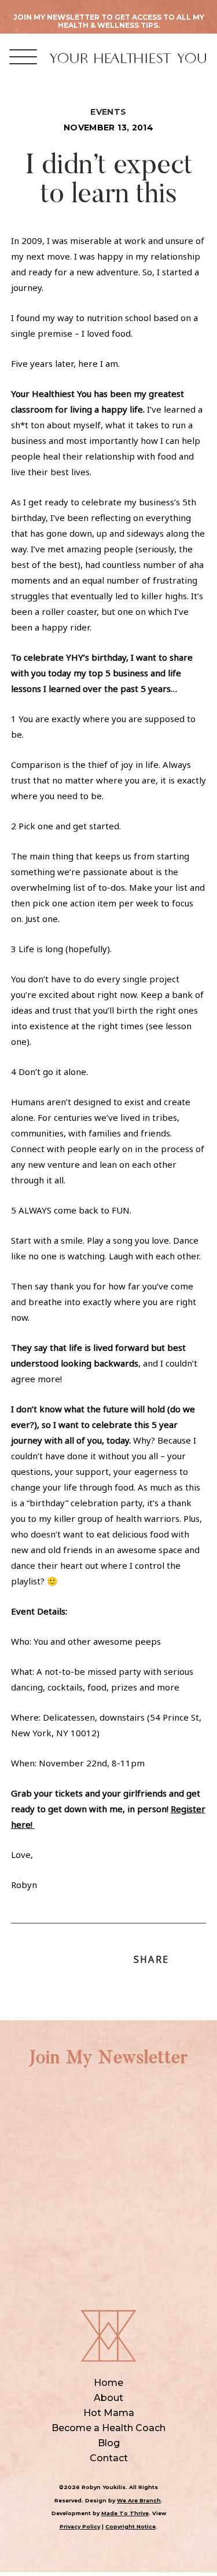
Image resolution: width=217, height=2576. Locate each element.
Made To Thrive (125, 2513)
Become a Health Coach (108, 2428)
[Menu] (23, 57)
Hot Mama (109, 2413)
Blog (109, 2443)
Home (108, 2383)
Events (108, 112)
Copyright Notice (130, 2526)
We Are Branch (139, 2500)
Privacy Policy (80, 2526)
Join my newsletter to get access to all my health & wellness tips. (109, 21)
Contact (109, 2458)
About (108, 2398)
